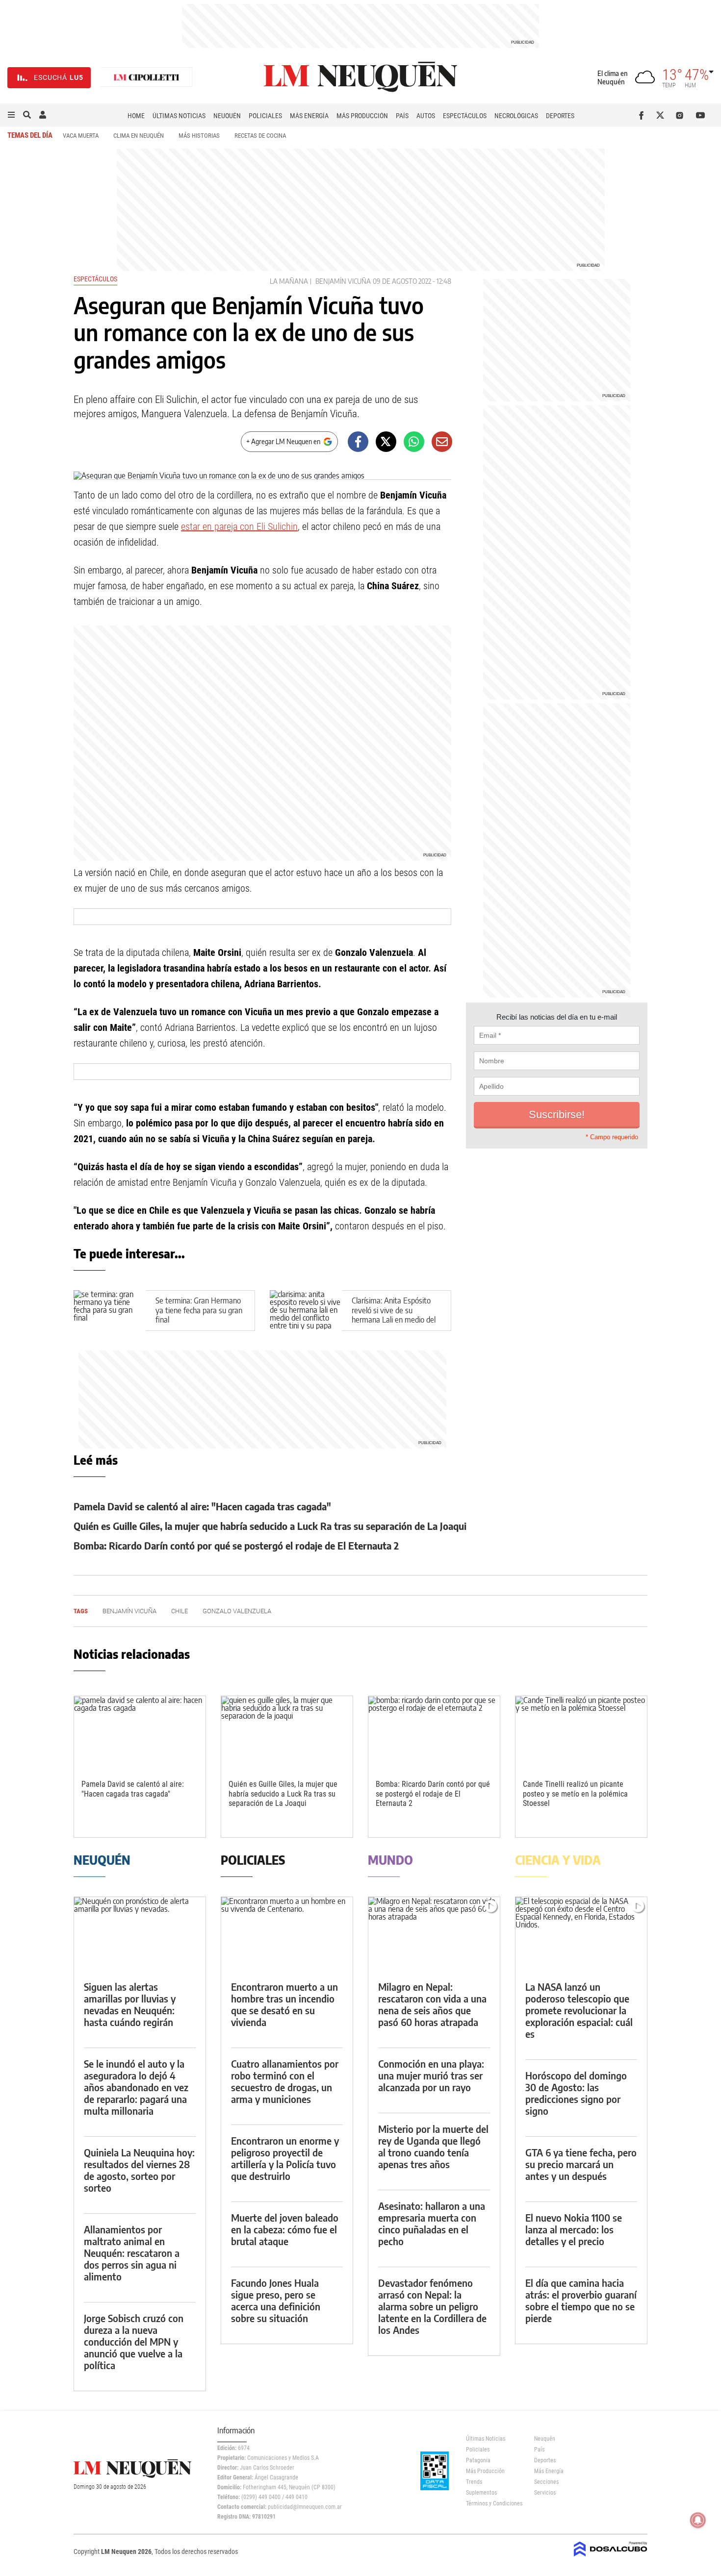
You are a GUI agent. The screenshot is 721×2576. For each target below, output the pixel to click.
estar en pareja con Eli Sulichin (239, 526)
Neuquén (227, 116)
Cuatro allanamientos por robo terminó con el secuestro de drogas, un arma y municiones (285, 2081)
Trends (474, 2482)
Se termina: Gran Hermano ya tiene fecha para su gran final (199, 1310)
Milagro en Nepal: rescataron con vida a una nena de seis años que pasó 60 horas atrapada (432, 2004)
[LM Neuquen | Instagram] (682, 115)
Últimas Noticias (179, 116)
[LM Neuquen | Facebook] (643, 115)
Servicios (545, 2493)
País (402, 116)
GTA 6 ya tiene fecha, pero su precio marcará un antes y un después (581, 2164)
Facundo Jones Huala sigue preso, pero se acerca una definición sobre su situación (276, 2300)
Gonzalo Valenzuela (237, 1611)
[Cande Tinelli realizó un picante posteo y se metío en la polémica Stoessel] (581, 1733)
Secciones (546, 2482)
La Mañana (289, 281)
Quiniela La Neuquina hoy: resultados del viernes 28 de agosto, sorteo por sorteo (139, 2170)
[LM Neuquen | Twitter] (662, 115)
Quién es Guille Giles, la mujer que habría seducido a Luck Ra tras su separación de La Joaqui (270, 1526)
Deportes (560, 116)
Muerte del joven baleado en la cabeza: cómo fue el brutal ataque (285, 2229)
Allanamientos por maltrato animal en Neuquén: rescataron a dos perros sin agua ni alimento (132, 2253)
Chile (180, 1611)
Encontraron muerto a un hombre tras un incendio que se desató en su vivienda (284, 2004)
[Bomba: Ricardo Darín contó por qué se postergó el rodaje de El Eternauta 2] (434, 1733)
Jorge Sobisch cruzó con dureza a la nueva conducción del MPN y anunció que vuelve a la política (134, 2341)
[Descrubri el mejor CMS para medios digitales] (611, 2557)
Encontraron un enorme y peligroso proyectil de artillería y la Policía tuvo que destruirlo (285, 2158)
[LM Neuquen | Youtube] (701, 115)
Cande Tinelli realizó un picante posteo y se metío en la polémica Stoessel (575, 1793)
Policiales (265, 116)
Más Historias (199, 136)
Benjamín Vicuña (343, 281)
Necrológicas (516, 116)
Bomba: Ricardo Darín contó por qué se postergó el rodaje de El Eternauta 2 (236, 1545)
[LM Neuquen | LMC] (147, 78)
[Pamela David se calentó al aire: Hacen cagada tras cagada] (140, 1733)
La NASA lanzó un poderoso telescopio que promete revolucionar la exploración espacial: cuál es (579, 2010)
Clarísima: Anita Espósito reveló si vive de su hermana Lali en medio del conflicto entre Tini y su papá (394, 1319)
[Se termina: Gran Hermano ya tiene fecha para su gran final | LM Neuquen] (110, 1311)
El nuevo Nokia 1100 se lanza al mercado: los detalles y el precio (574, 2229)
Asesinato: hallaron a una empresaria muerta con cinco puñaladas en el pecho (432, 2223)
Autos (426, 116)
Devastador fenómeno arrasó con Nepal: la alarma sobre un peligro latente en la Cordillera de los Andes (432, 2306)
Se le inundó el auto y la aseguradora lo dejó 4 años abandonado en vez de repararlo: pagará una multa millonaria (136, 2087)
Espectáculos (465, 116)
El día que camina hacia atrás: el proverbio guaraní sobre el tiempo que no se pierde (581, 2300)
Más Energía (309, 116)
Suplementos (481, 2493)
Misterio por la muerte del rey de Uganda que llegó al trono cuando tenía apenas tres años (433, 2146)
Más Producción (362, 116)
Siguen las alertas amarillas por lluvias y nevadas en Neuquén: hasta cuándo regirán (130, 2004)
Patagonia (478, 2460)
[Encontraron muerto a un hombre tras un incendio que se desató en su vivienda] (287, 1934)
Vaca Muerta (81, 136)
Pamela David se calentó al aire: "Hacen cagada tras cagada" (202, 1506)
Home (136, 116)
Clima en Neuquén (139, 136)
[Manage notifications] (698, 2520)
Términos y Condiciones (493, 2503)
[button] (11, 115)
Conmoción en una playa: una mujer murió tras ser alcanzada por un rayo (431, 2075)
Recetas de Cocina (260, 136)
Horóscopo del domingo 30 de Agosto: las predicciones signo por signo (576, 2093)
